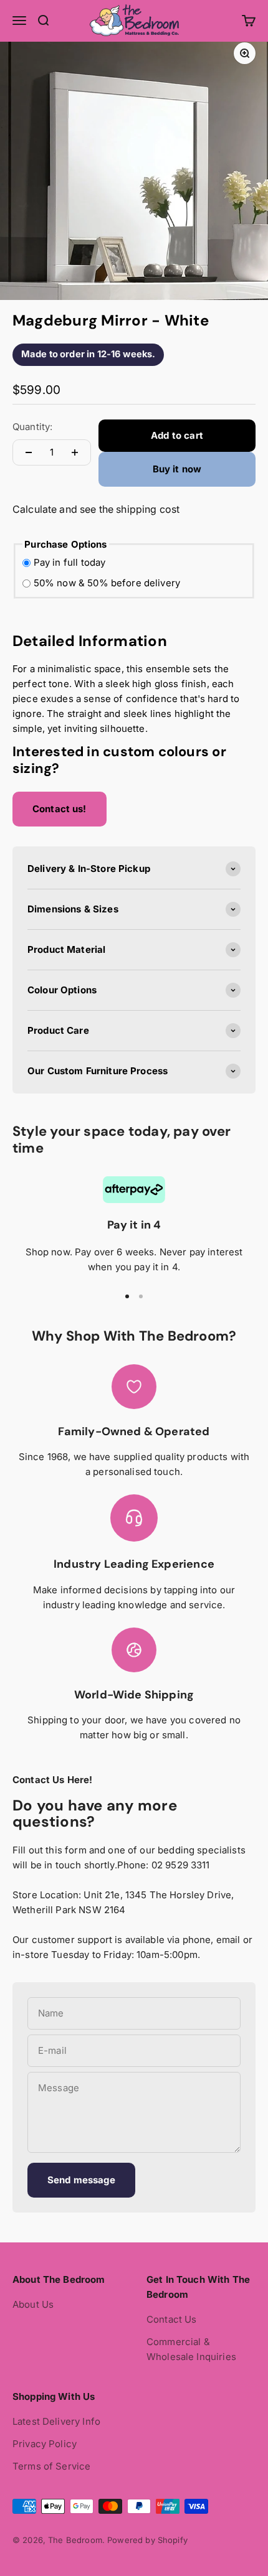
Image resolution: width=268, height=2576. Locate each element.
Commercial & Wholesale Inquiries (191, 2349)
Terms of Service (51, 2466)
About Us (33, 2304)
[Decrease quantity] (29, 452)
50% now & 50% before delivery (107, 583)
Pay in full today (70, 562)
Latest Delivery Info (56, 2421)
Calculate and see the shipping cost (96, 509)
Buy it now (177, 469)
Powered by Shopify (147, 2540)
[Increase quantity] (75, 452)
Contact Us (172, 2319)
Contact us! (60, 809)
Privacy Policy (45, 2444)
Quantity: (32, 427)
